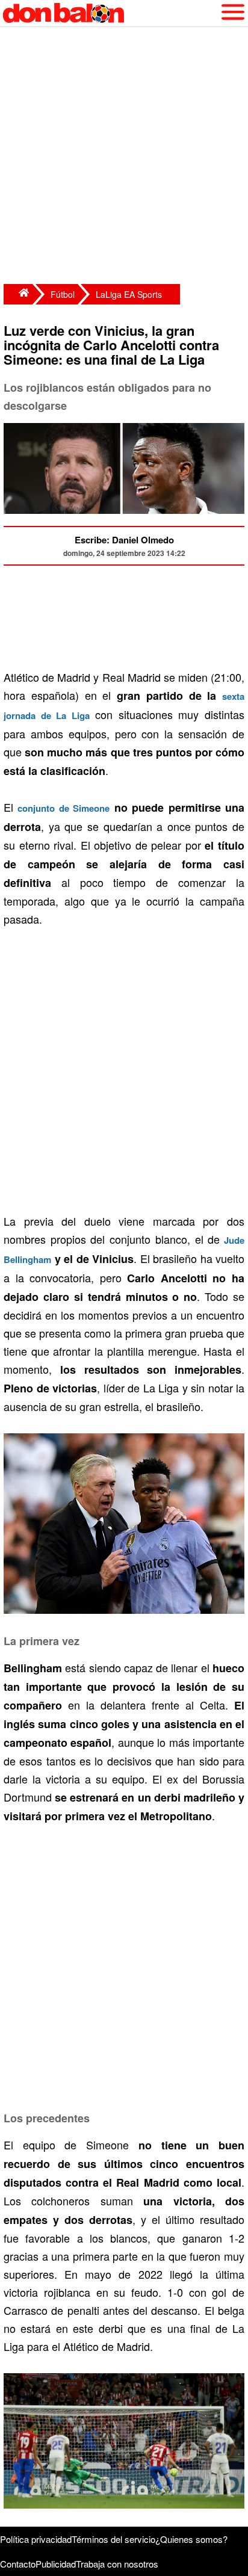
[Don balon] (110, 13)
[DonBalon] (18, 294)
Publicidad (56, 2564)
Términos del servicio (113, 2539)
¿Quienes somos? (191, 2539)
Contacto (18, 2564)
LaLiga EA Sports (129, 294)
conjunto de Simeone (64, 808)
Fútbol (63, 294)
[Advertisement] (124, 157)
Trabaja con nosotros (117, 2564)
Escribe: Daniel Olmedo (124, 540)
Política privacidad (36, 2539)
